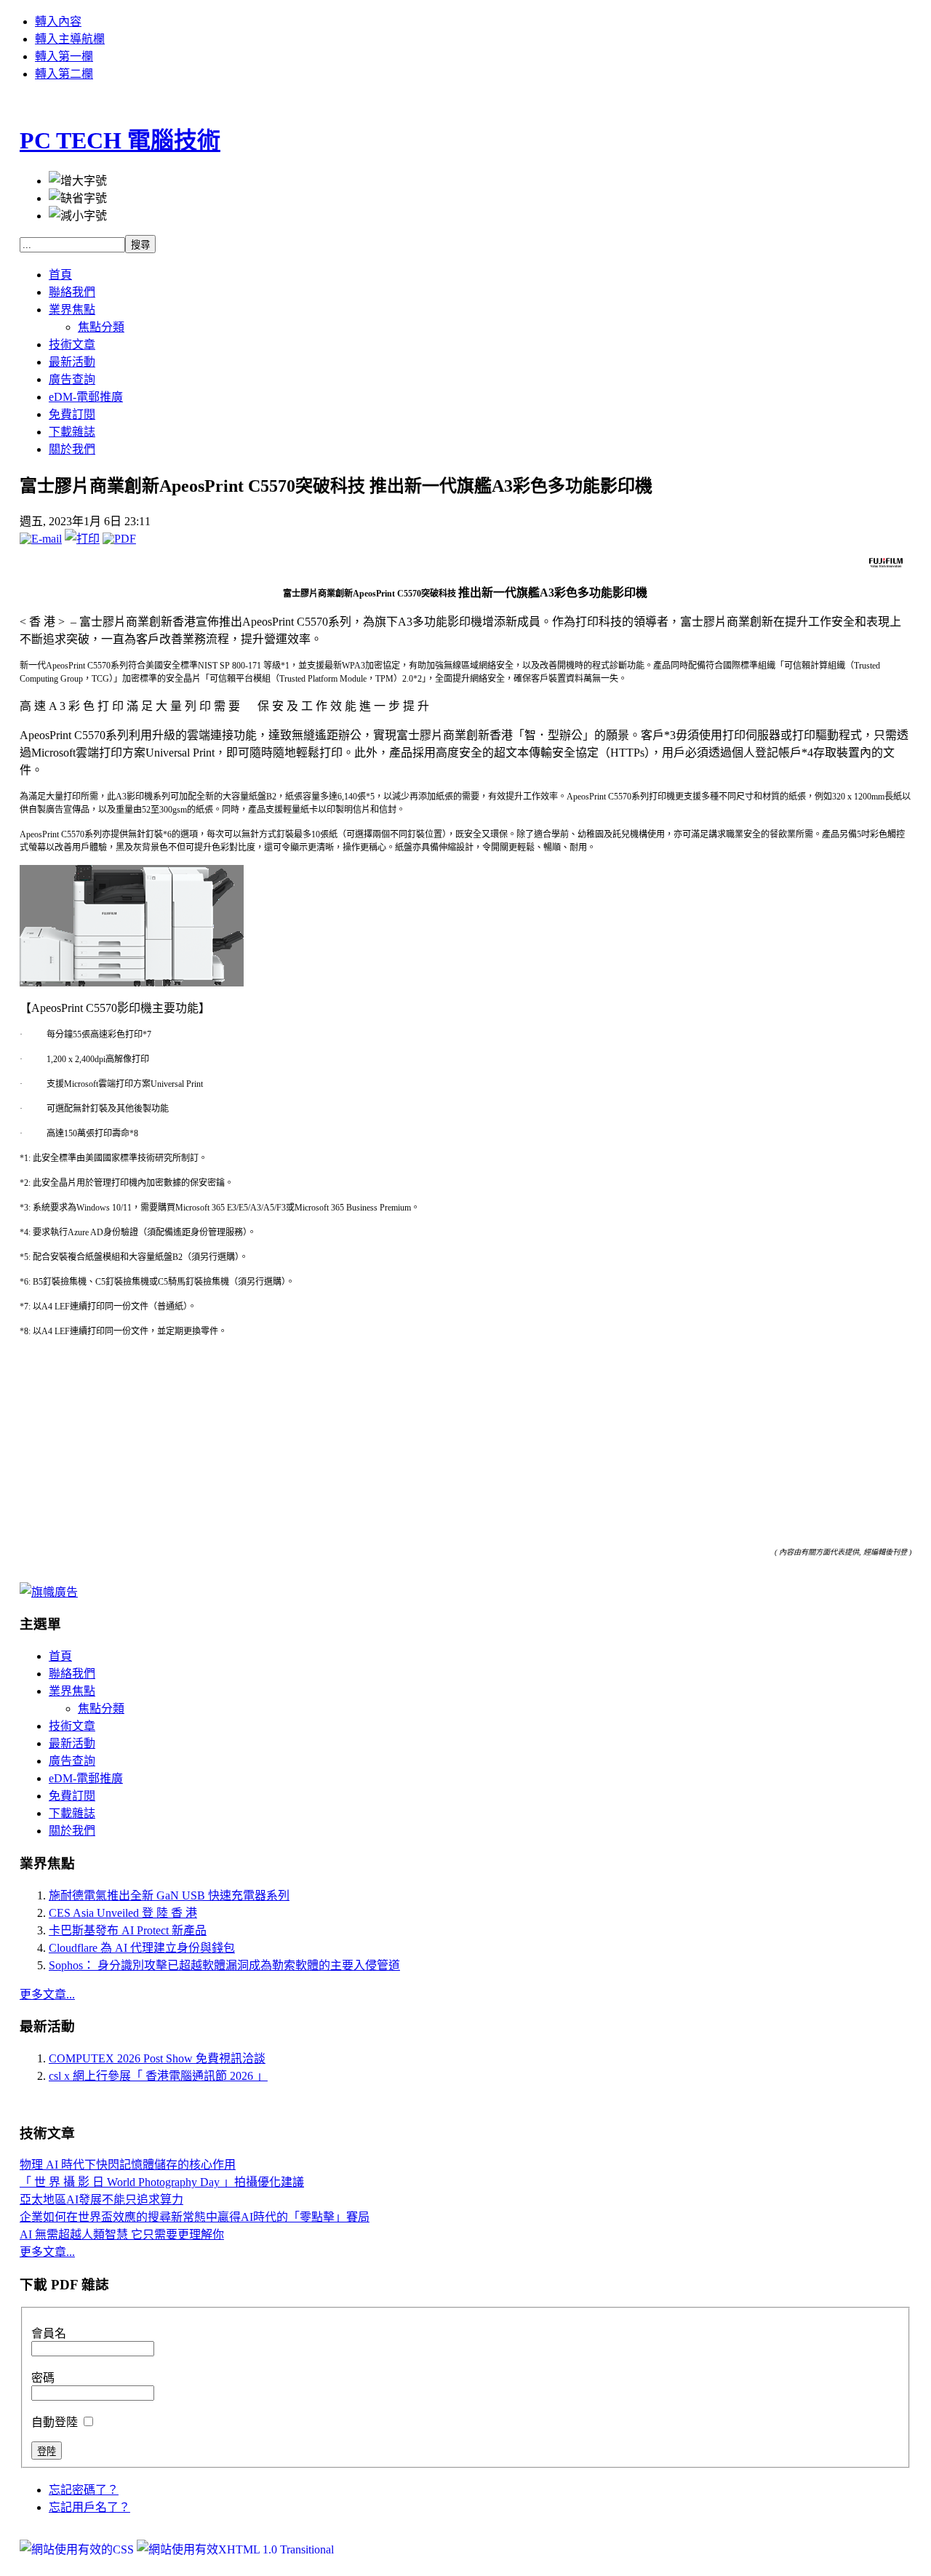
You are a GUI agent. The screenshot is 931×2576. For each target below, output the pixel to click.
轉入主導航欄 (70, 39)
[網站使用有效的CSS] (78, 2549)
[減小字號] (78, 215)
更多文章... (47, 1994)
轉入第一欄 (64, 56)
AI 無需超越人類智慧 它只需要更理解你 (122, 2234)
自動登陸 (56, 2422)
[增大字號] (78, 180)
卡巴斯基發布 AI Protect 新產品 (128, 1930)
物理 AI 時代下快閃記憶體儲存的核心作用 (128, 2165)
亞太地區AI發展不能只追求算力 (101, 2200)
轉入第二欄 (64, 74)
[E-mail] (41, 539)
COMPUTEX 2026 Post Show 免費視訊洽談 (157, 2058)
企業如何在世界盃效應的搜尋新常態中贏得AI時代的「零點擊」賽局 (195, 2217)
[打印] (82, 539)
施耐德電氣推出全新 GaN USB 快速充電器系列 (169, 1895)
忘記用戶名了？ (89, 2507)
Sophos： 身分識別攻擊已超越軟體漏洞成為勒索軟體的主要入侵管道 (224, 1965)
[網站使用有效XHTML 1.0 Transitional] (235, 2549)
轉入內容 (58, 21)
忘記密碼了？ (84, 2490)
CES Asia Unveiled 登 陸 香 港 (123, 1913)
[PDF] (119, 539)
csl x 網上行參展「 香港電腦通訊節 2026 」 (158, 2076)
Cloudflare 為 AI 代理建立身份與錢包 (142, 1948)
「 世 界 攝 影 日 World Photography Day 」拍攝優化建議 (162, 2182)
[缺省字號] (78, 197)
